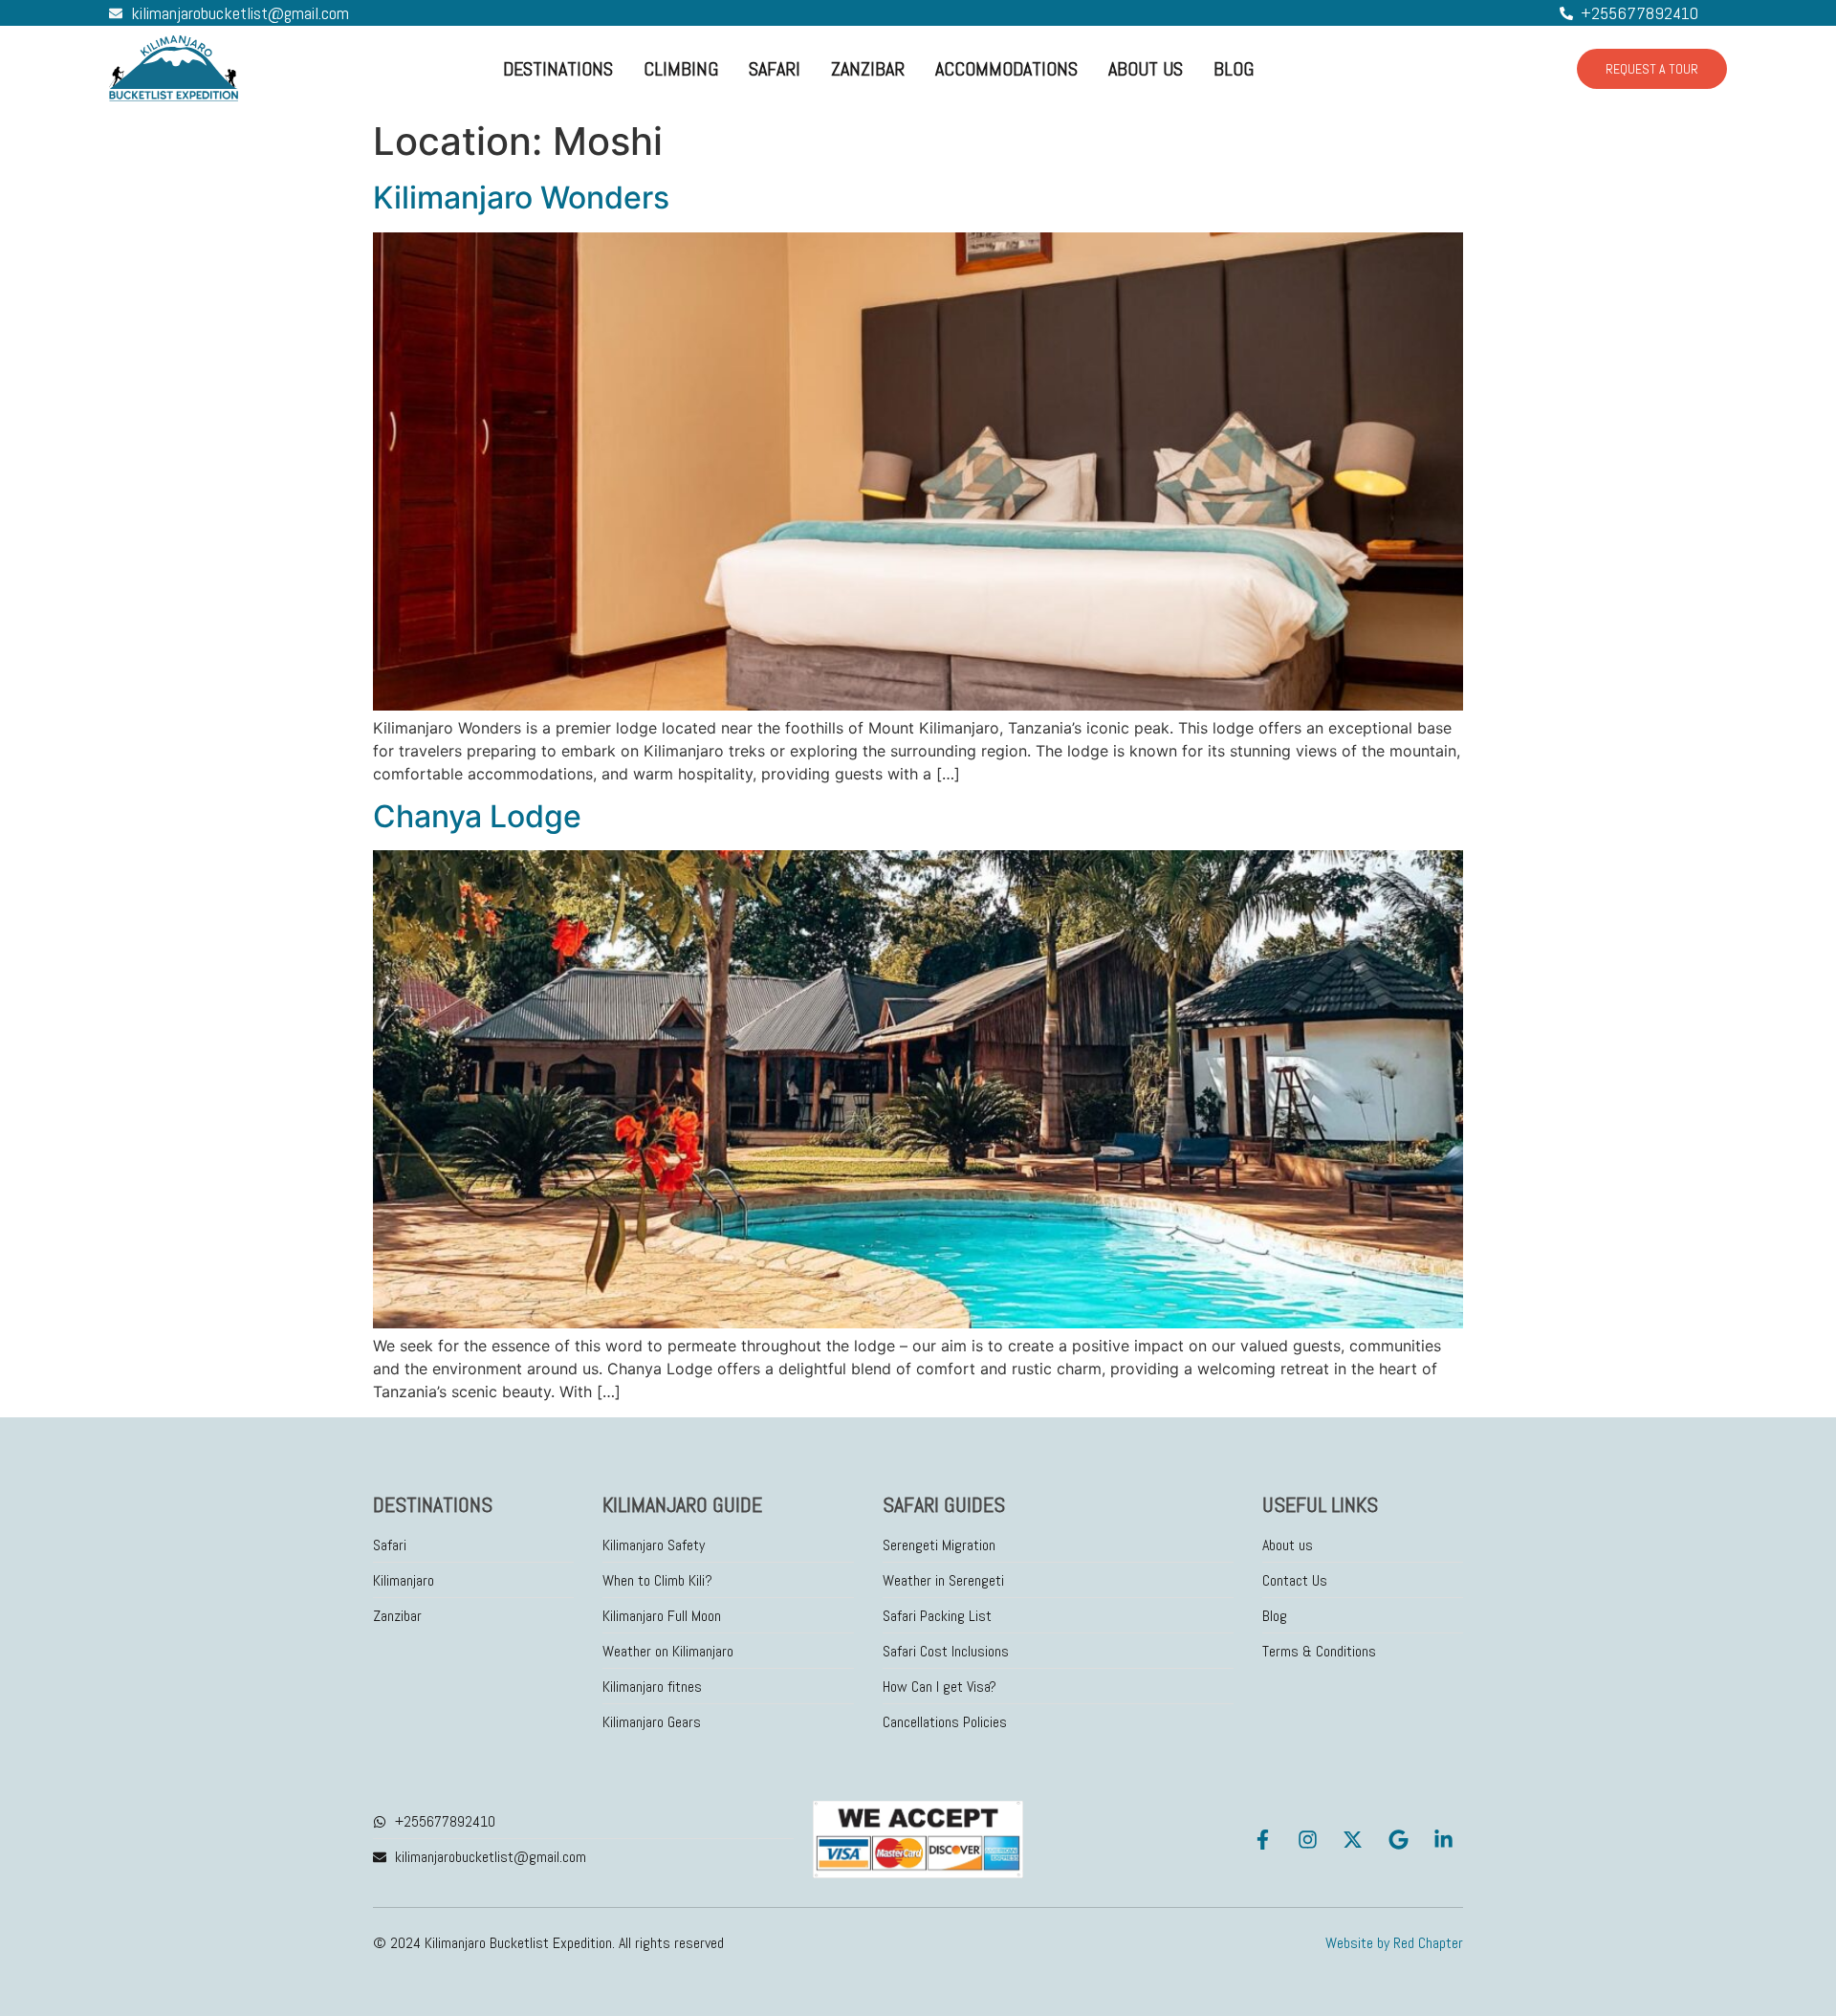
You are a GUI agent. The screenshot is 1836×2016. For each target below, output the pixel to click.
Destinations (558, 69)
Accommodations (1006, 69)
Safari (775, 69)
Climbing (681, 69)
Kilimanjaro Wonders (521, 197)
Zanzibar (868, 69)
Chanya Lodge (477, 816)
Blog (1234, 69)
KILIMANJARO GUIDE (682, 1504)
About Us (1146, 69)
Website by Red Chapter (1394, 1943)
